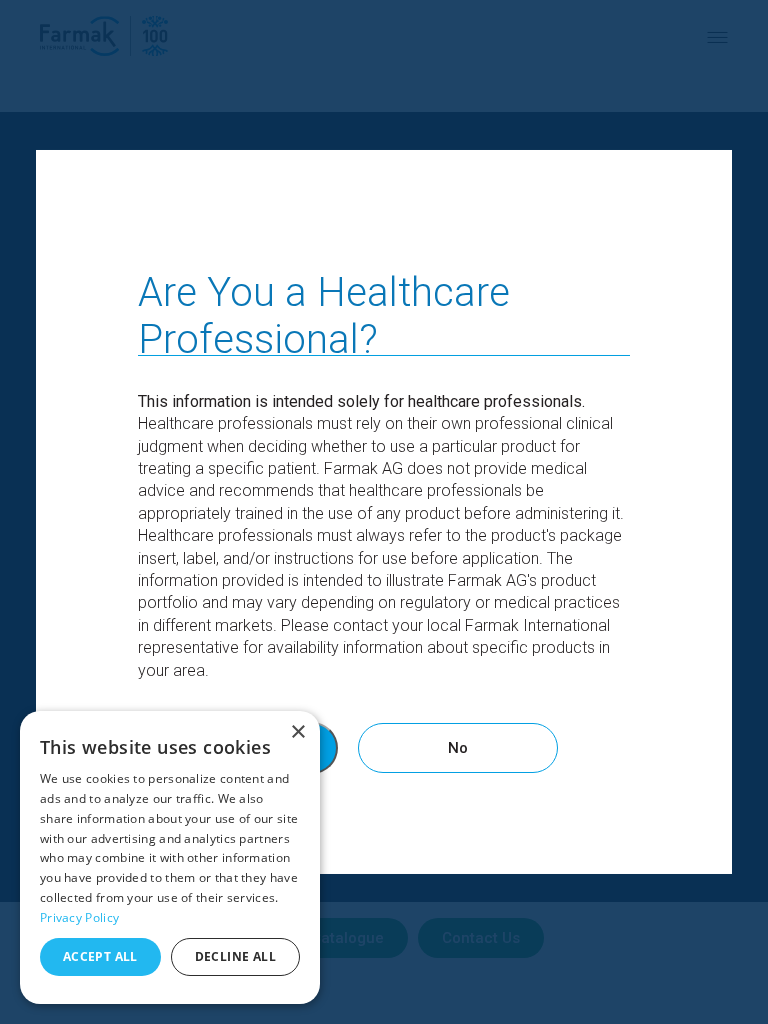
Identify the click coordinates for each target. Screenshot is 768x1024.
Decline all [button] (235, 956)
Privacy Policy (79, 917)
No (458, 748)
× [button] (297, 732)
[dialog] (170, 857)
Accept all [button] (100, 956)
